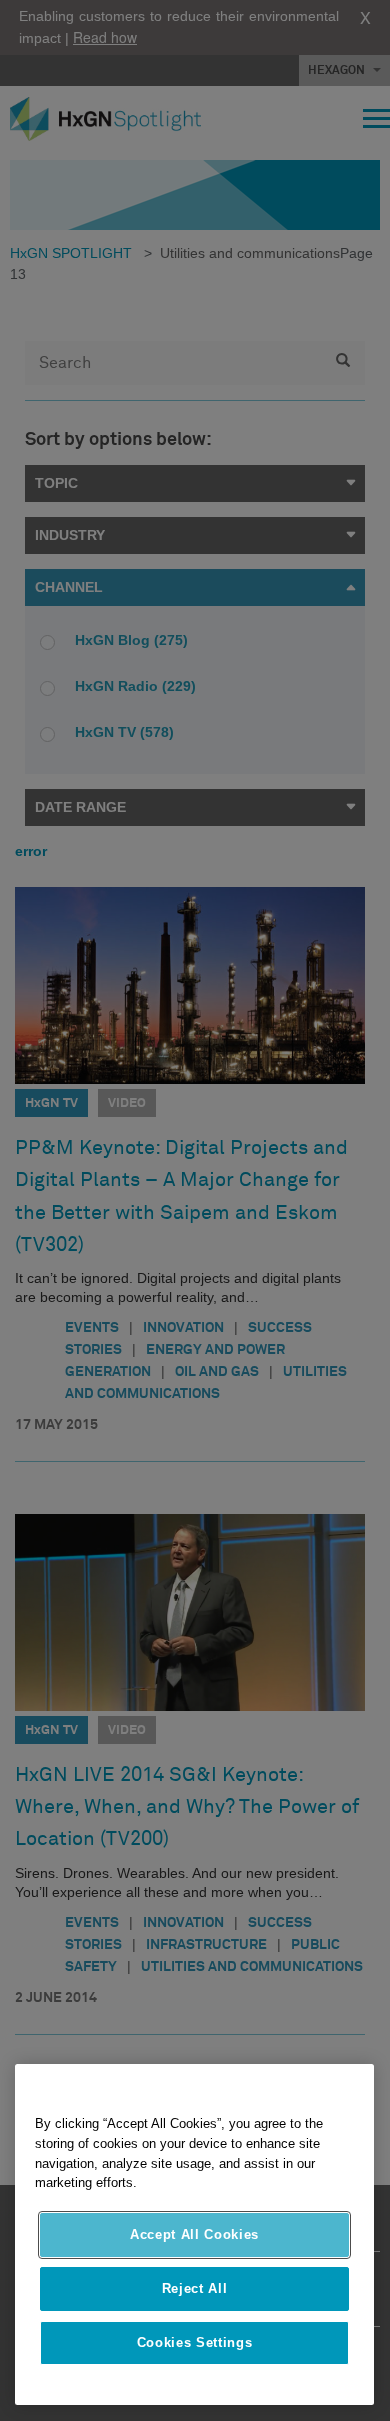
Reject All (195, 2288)
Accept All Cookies (194, 2234)
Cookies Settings (195, 2342)
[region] (194, 2234)
